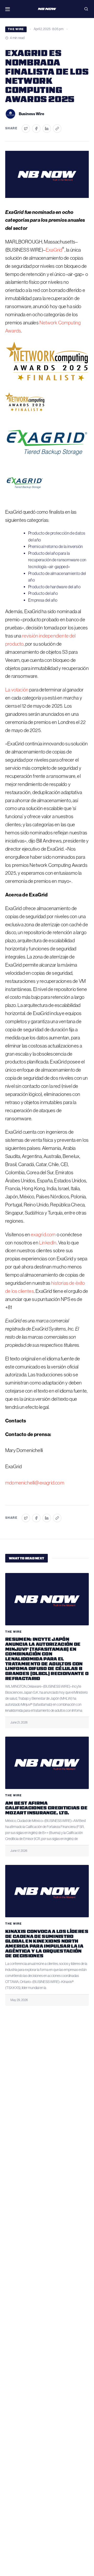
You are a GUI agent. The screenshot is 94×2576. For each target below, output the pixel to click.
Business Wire (31, 114)
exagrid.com (43, 1235)
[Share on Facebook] (36, 129)
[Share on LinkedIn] (47, 129)
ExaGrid (54, 250)
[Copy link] (57, 129)
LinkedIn (48, 1243)
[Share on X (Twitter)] (26, 129)
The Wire (16, 29)
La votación (17, 690)
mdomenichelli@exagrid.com (35, 1483)
